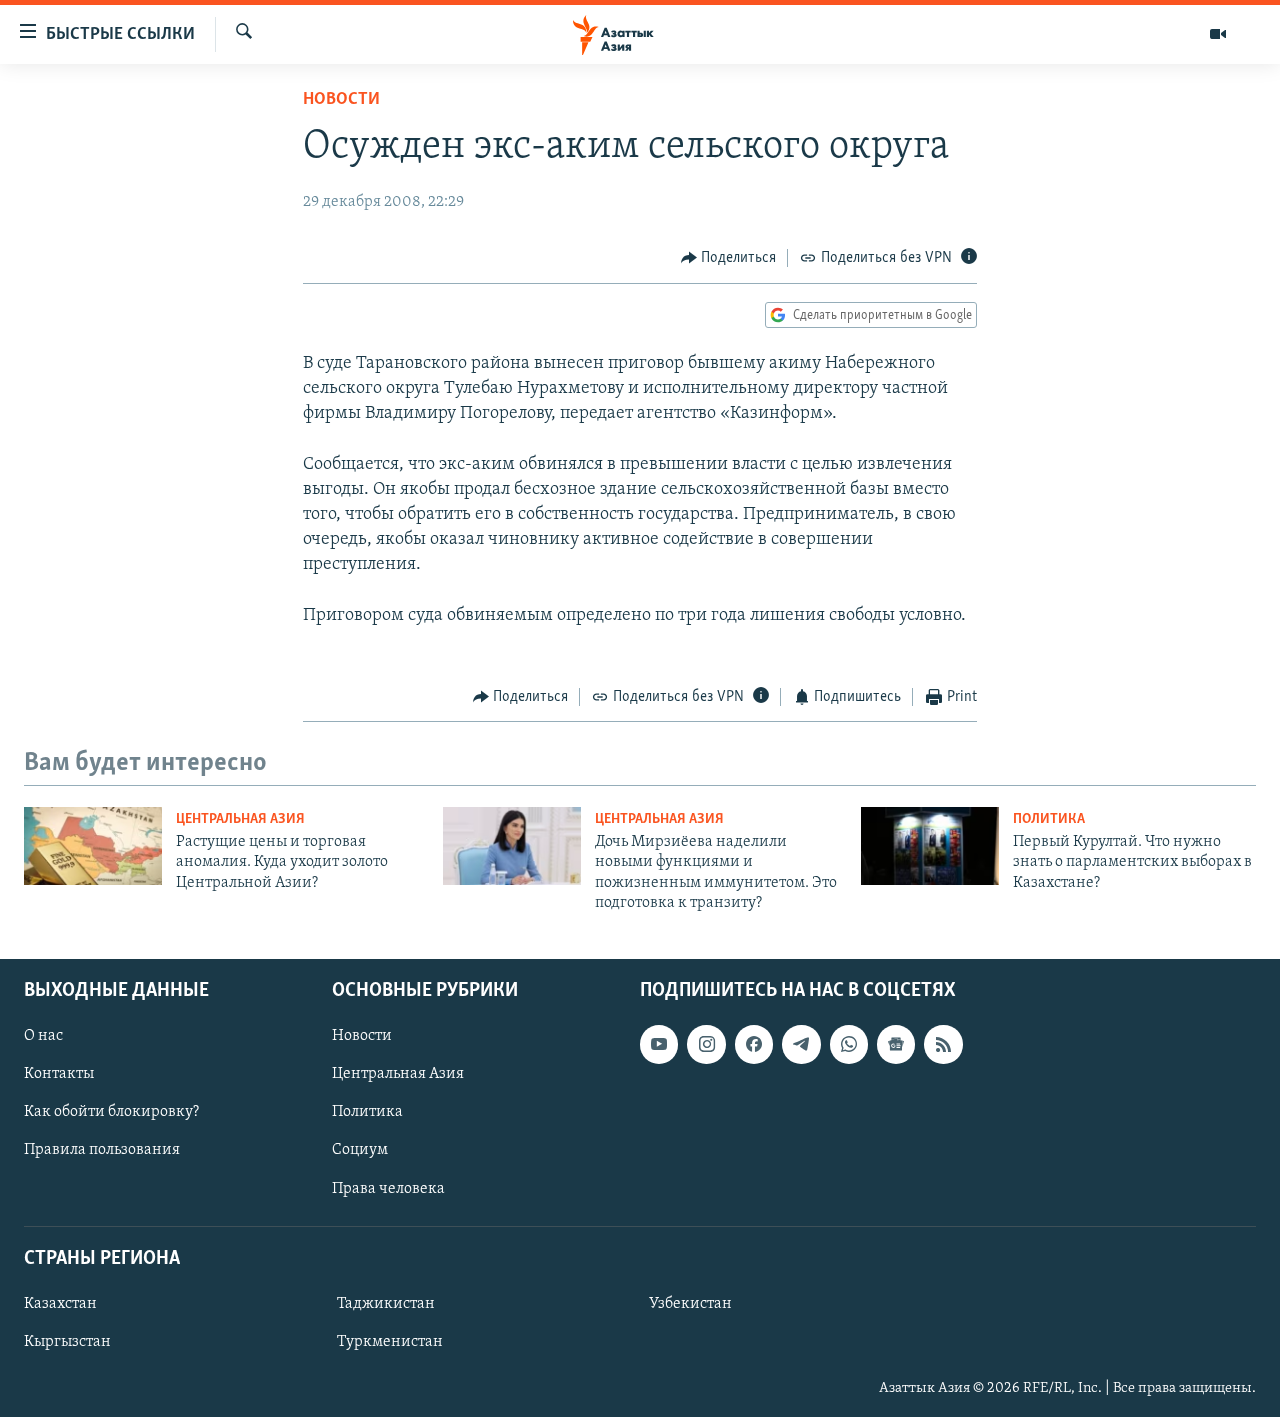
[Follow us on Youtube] (659, 1045)
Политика (1049, 819)
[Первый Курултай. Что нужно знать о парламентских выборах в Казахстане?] (930, 846)
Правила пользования (102, 1151)
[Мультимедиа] (1218, 34)
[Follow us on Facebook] (754, 1045)
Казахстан (60, 1304)
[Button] (729, 258)
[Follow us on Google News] (896, 1045)
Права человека (388, 1189)
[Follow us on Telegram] (801, 1045)
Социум (360, 1151)
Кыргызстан (67, 1342)
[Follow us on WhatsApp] (849, 1045)
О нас (43, 1037)
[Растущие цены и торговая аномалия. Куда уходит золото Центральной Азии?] (93, 846)
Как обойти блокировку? (111, 1113)
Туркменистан (390, 1342)
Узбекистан (690, 1304)
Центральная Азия (240, 819)
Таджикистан (386, 1304)
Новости (341, 100)
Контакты (59, 1075)
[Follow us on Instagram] (706, 1045)
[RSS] (943, 1045)
